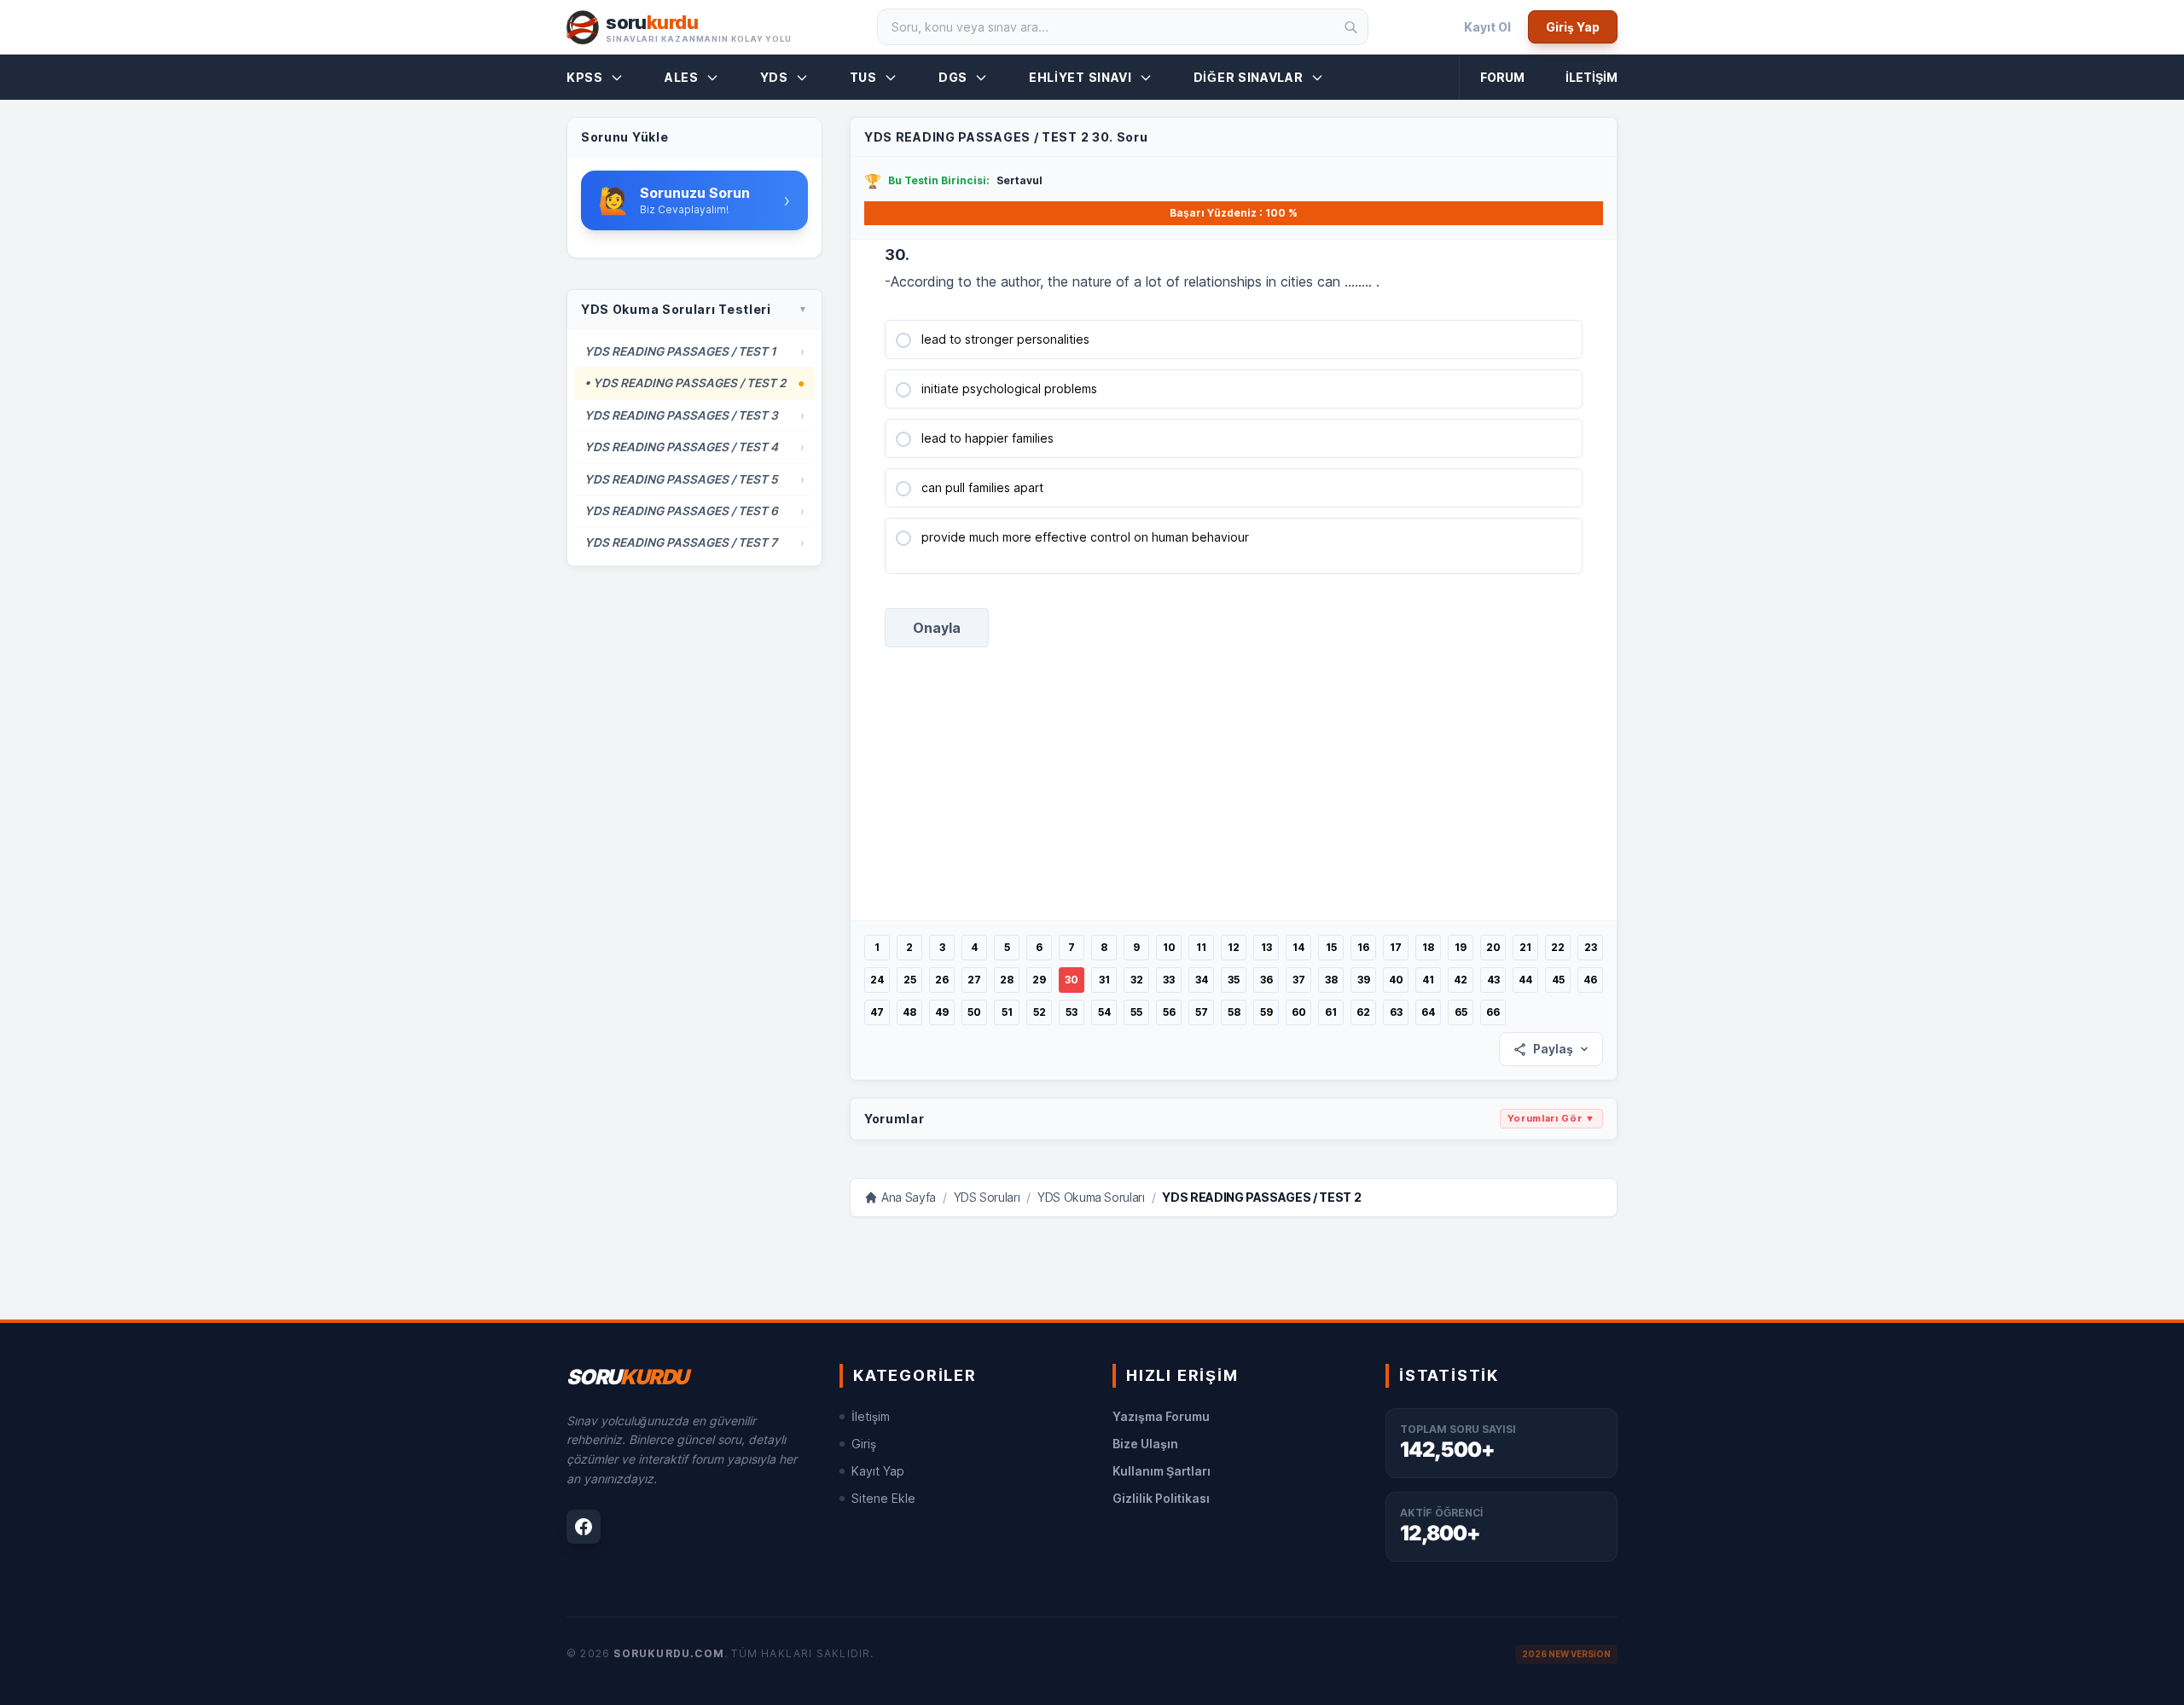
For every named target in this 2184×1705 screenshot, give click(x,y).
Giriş (864, 1444)
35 (1234, 980)
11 (1201, 947)
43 (1493, 980)
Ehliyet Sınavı (1080, 77)
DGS (953, 77)
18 (1428, 947)
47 (877, 1012)
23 (1591, 947)
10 (1169, 947)
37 (1299, 980)
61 (1331, 1012)
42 (1461, 980)
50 (974, 1012)
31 (1104, 980)
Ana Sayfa (909, 1197)
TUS (863, 77)
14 (1298, 947)
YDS (774, 77)
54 (1104, 1012)
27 (974, 980)
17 (1396, 947)
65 (1461, 1012)
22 (1558, 947)
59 (1266, 1012)
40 (1396, 980)
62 (1363, 1012)
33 (1169, 980)
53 (1072, 1012)
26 (942, 980)
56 (1169, 1012)
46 (1590, 980)
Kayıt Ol (1487, 27)
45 (1558, 980)
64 (1428, 1012)
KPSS (585, 77)
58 (1234, 1012)
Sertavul (1019, 180)
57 (1202, 1012)
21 (1525, 947)
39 (1364, 980)
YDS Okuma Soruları (1091, 1197)
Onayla (937, 628)
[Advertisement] (1233, 801)
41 (1428, 980)
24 (877, 980)
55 (1136, 1012)
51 (1007, 1012)
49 (942, 1012)
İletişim (1592, 77)
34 (1202, 980)
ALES (682, 77)
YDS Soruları (987, 1197)
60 (1299, 1012)
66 (1493, 1012)
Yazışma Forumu (1161, 1416)
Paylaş (1553, 1049)
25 (910, 980)
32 (1137, 980)
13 (1266, 947)
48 (909, 1012)
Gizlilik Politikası (1161, 1498)
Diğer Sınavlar (1249, 77)
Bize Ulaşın (1145, 1444)
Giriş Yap (1573, 27)
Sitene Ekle (883, 1498)
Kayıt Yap (878, 1471)
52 (1040, 1012)
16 (1363, 947)
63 (1396, 1012)
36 (1266, 980)
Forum (1502, 77)
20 (1493, 947)
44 (1525, 980)
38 (1331, 980)
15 (1331, 947)
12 (1234, 947)
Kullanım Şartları (1162, 1471)
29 (1039, 980)
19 (1461, 947)
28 (1007, 980)
